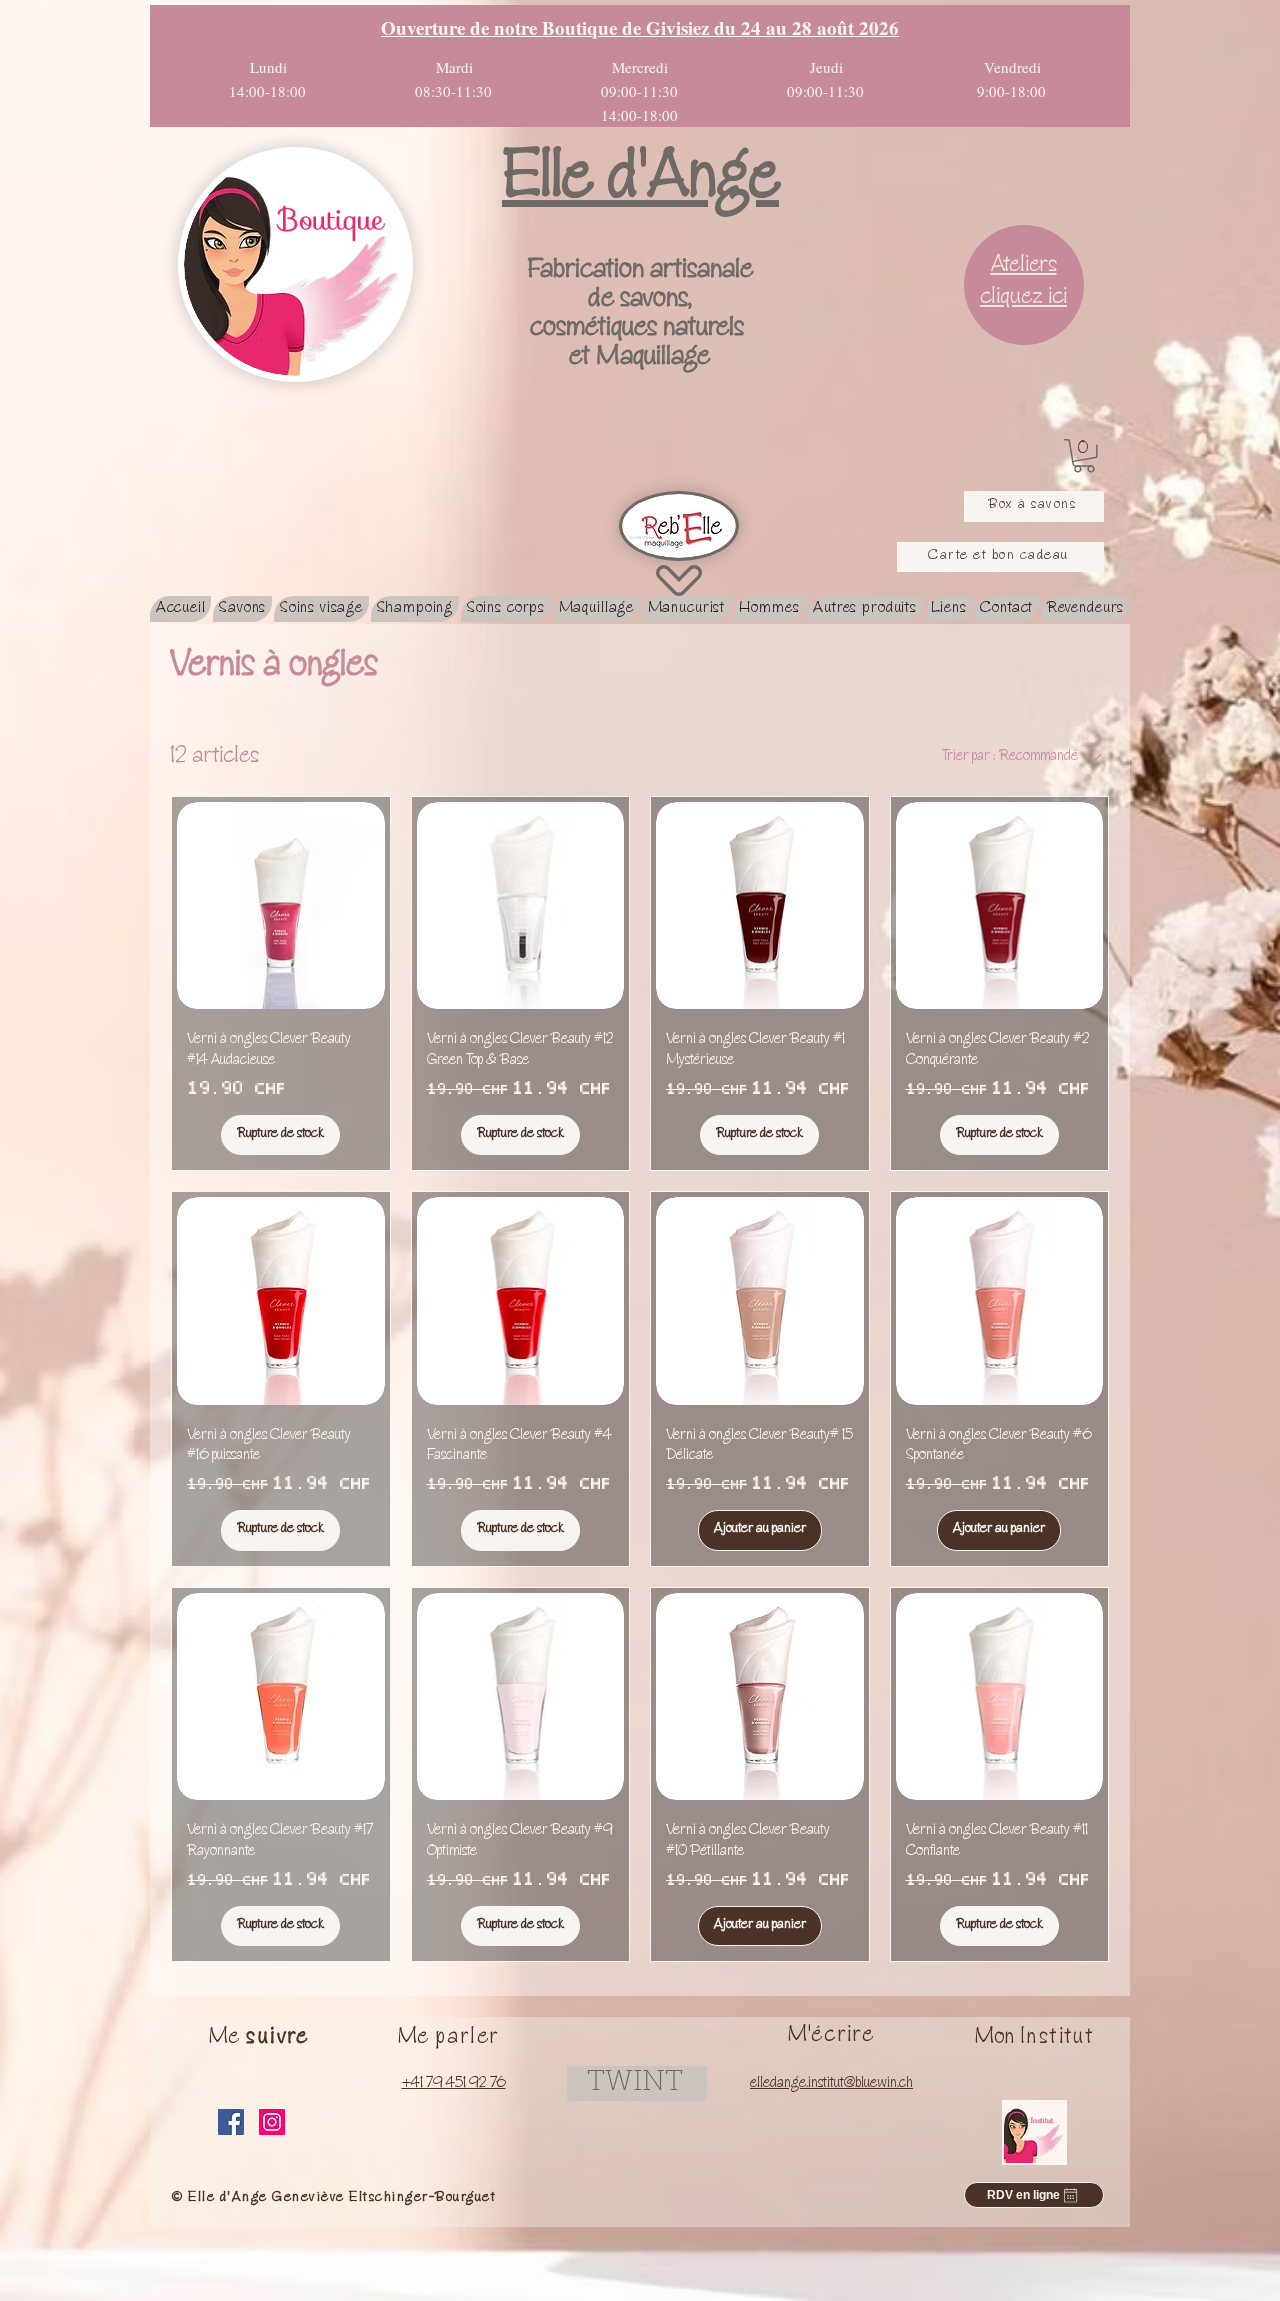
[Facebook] (231, 2122)
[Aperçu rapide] (281, 906)
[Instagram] (272, 2122)
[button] (1084, 456)
